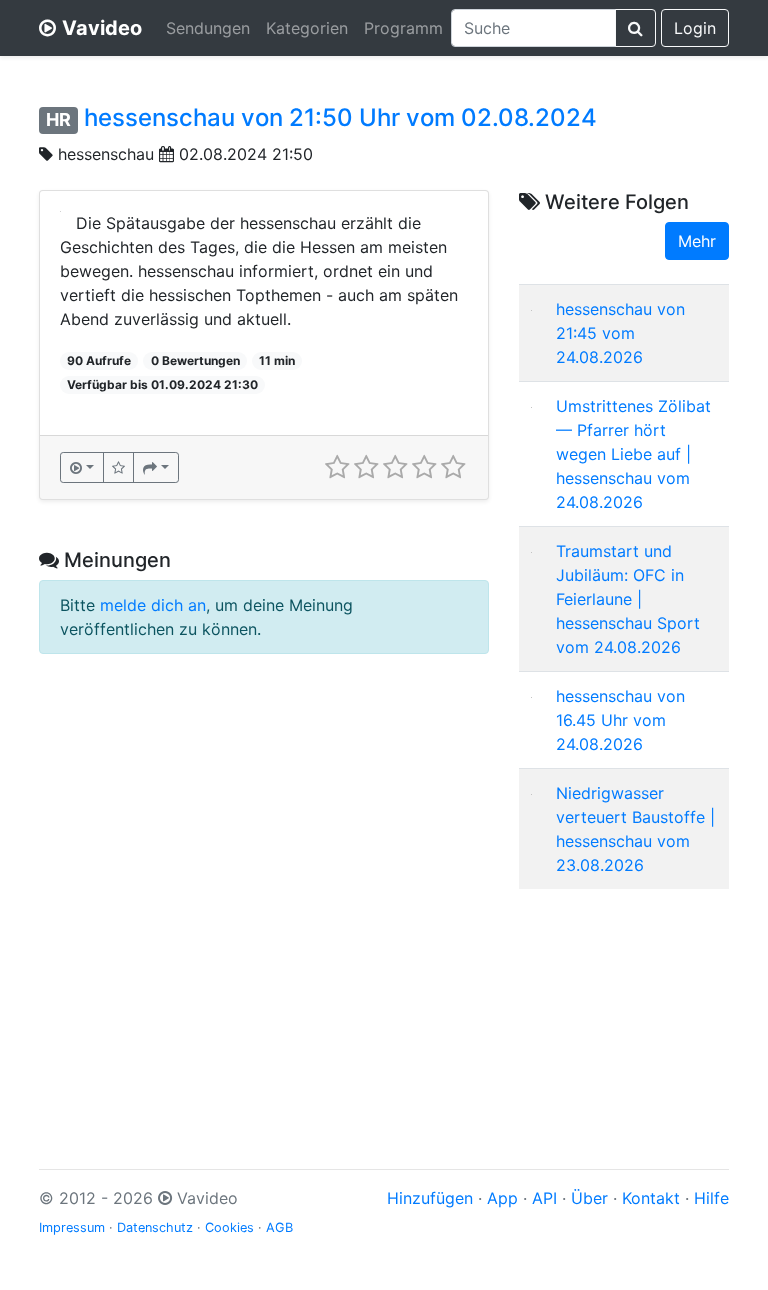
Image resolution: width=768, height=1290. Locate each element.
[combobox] (533, 28)
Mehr (697, 241)
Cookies (229, 1227)
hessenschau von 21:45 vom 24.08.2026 (620, 333)
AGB (279, 1227)
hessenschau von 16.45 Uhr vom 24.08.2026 (620, 720)
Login (695, 28)
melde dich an (153, 605)
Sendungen (208, 28)
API (544, 1198)
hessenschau (108, 154)
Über (589, 1198)
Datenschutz (155, 1227)
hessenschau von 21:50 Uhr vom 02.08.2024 (340, 117)
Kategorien (307, 28)
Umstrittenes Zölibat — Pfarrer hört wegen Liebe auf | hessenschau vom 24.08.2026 (633, 454)
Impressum (72, 1227)
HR (58, 119)
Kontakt (651, 1198)
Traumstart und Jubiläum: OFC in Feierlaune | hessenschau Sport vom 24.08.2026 (628, 599)
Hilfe (711, 1198)
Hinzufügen (430, 1198)
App (502, 1198)
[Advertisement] (624, 1005)
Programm (403, 28)
